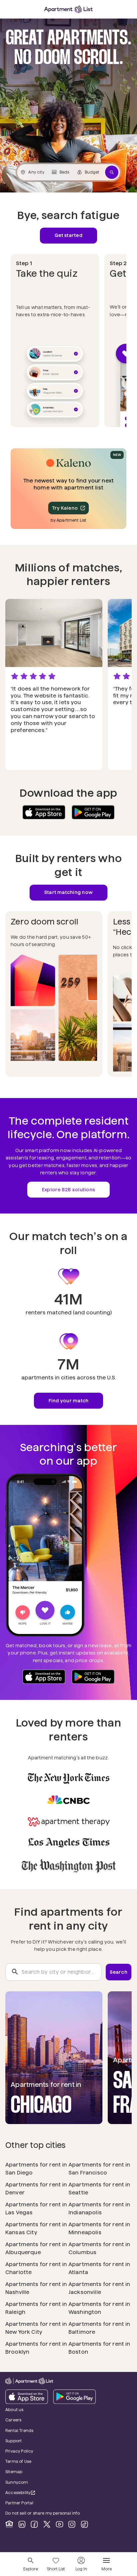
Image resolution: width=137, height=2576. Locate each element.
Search (119, 1972)
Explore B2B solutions (68, 1190)
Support (32, 2441)
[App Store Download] (44, 812)
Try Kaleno (65, 508)
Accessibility (24, 2493)
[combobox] (53, 1972)
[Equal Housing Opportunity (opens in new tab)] (9, 2524)
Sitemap (14, 2472)
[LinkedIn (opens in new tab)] (22, 2524)
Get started (68, 235)
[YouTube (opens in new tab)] (60, 2524)
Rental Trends (38, 2430)
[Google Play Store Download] (93, 812)
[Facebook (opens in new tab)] (34, 2524)
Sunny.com (35, 2482)
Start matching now (68, 892)
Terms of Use (18, 2461)
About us (14, 2410)
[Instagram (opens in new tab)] (72, 2524)
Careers (13, 2420)
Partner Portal (38, 2503)
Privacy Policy (19, 2451)
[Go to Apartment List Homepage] (68, 9)
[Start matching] (112, 172)
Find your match (69, 1401)
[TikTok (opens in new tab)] (84, 2524)
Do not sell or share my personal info (43, 2513)
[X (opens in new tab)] (47, 2524)
